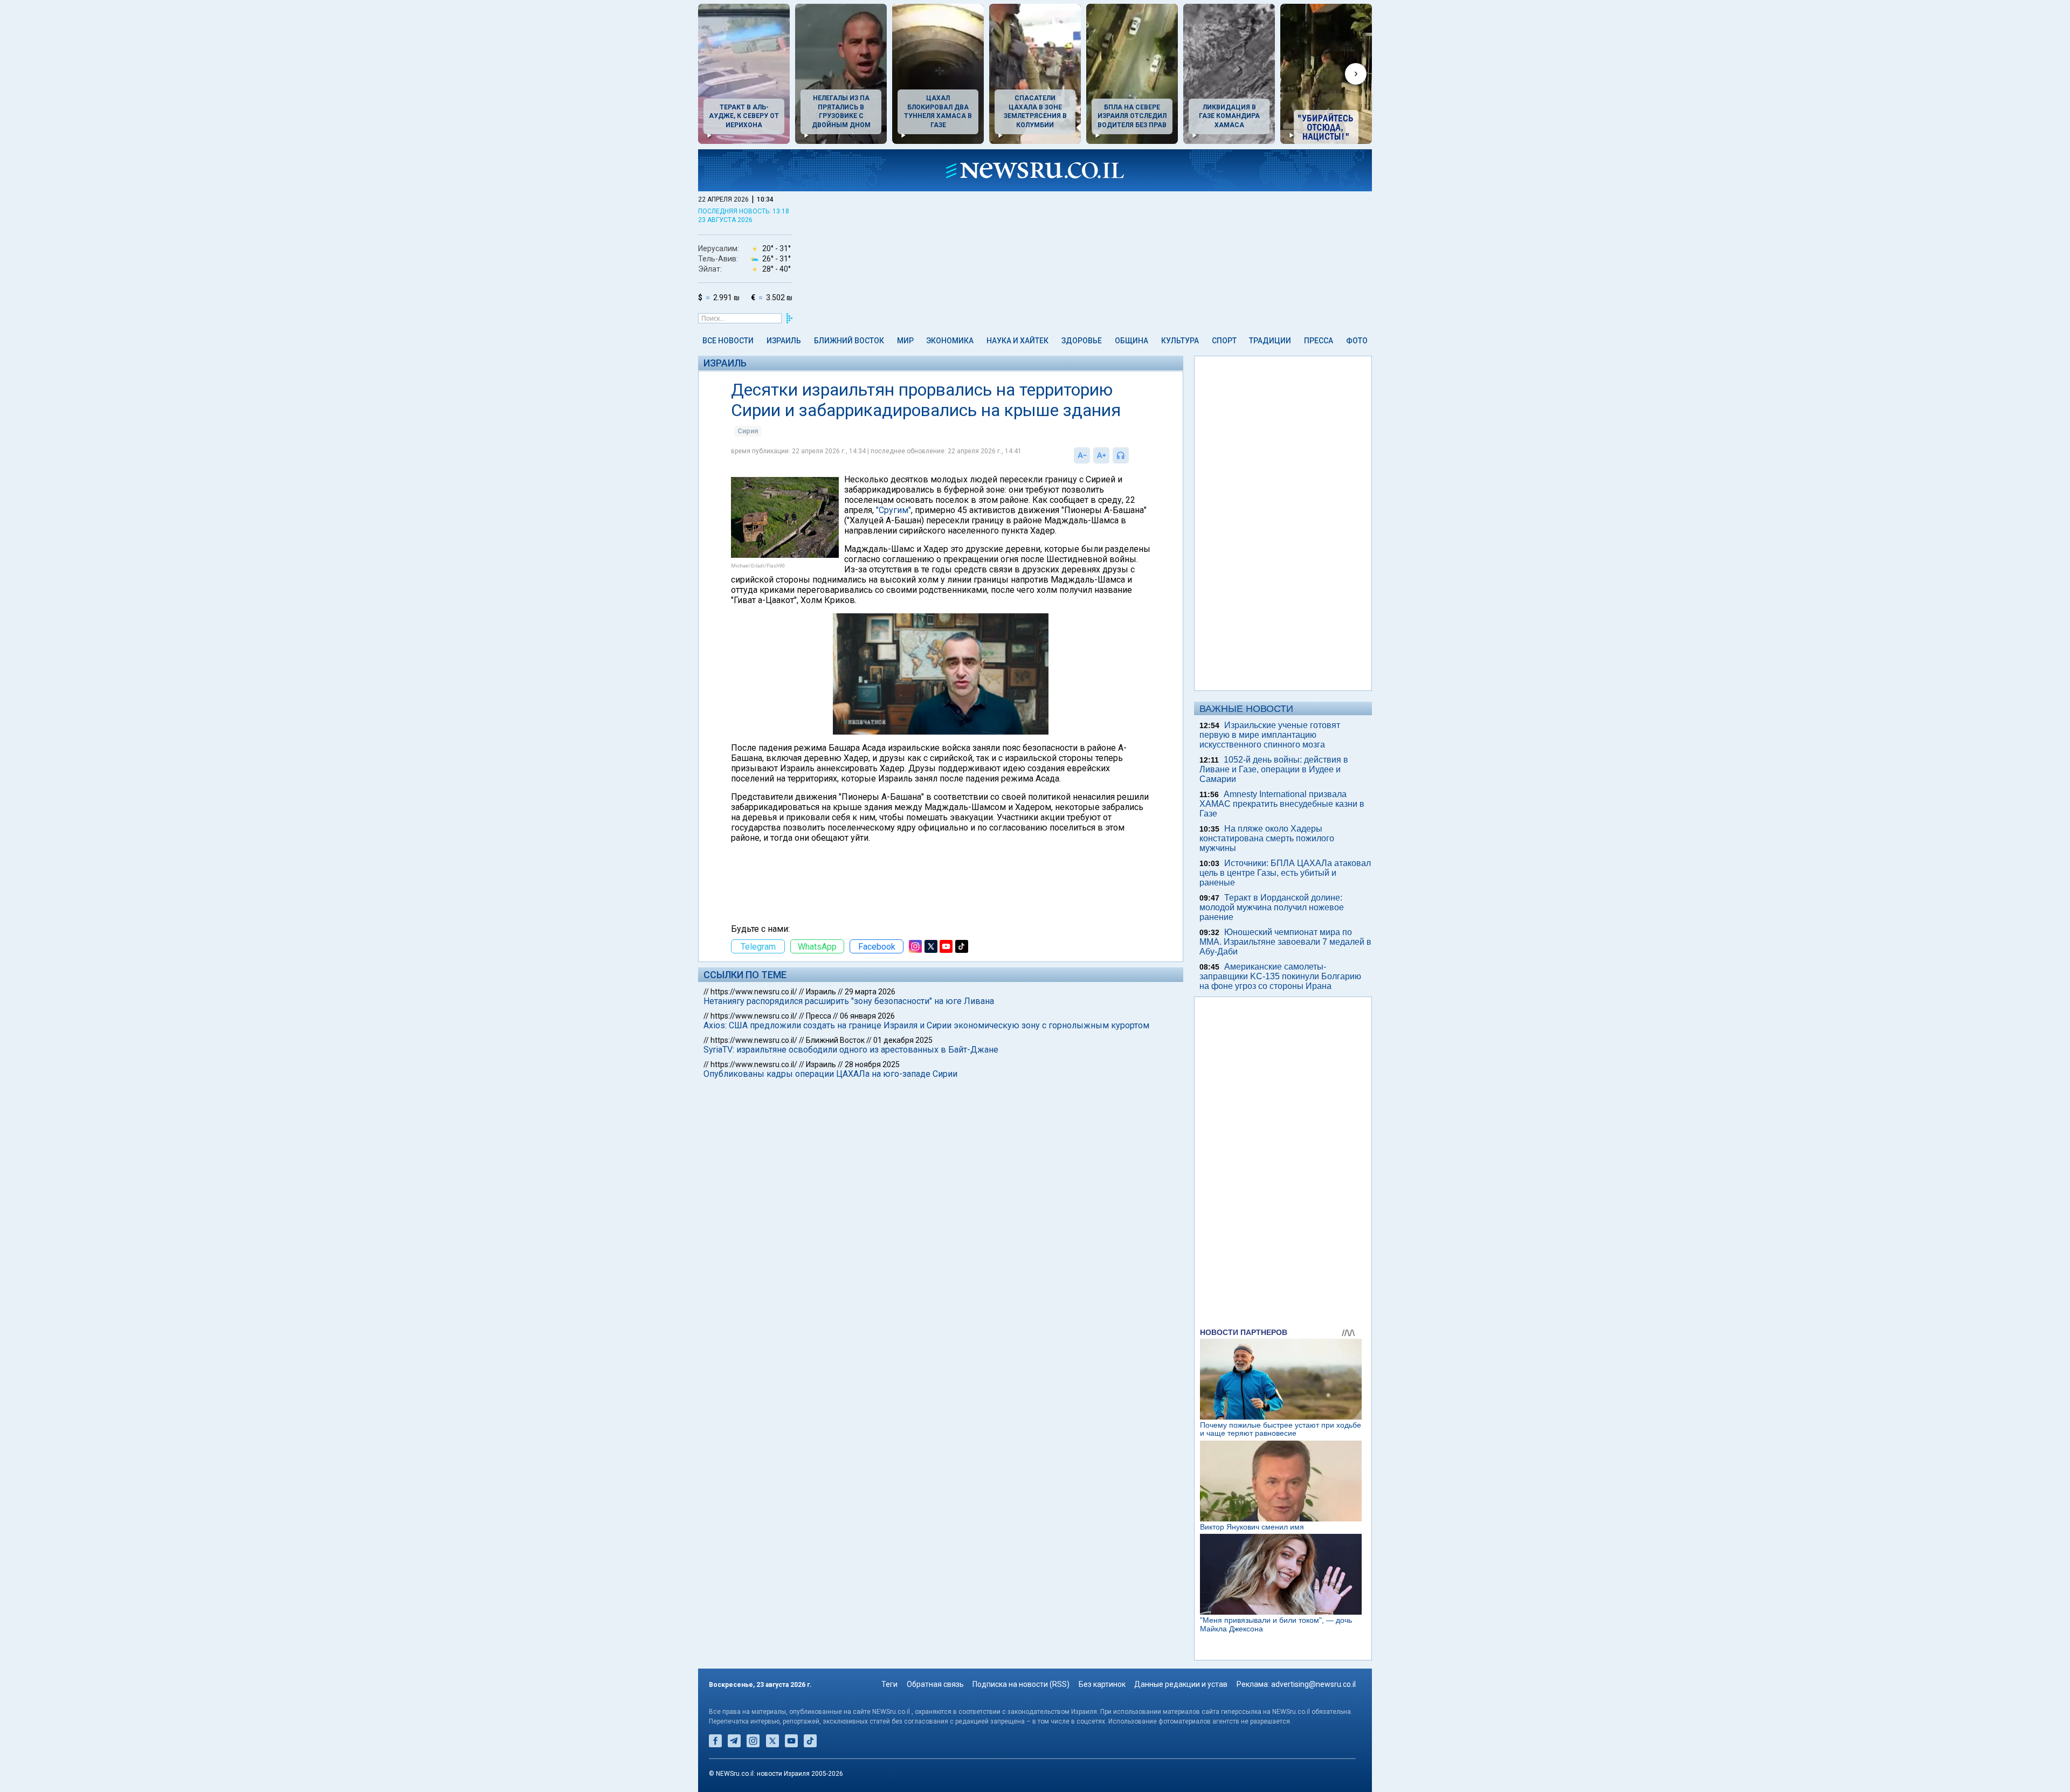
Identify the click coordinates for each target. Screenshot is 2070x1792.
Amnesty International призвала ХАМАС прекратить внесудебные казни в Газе (1282, 804)
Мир (905, 341)
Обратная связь (935, 1684)
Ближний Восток (849, 341)
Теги (889, 1684)
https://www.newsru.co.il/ (754, 992)
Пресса (1319, 341)
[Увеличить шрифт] (1101, 455)
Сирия (748, 431)
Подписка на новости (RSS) (1021, 1684)
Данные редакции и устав (1181, 1684)
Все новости (728, 341)
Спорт (1224, 341)
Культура (1180, 341)
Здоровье (1082, 341)
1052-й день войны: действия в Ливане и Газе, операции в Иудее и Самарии (1274, 769)
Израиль (784, 341)
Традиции (1270, 341)
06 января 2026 (867, 1016)
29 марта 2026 (870, 992)
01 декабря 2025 (903, 1040)
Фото (1357, 341)
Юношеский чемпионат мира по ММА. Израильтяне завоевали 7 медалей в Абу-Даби (1285, 942)
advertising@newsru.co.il (1313, 1684)
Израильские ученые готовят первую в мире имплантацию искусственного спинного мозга (1270, 735)
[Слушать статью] (1131, 455)
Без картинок (1102, 1684)
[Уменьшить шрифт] (1082, 455)
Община (1131, 341)
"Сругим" (893, 510)
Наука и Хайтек (1017, 341)
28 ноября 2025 (872, 1064)
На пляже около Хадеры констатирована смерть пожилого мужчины (1267, 838)
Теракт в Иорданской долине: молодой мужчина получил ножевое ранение (1272, 907)
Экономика (950, 341)
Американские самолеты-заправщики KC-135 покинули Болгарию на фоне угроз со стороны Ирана (1280, 976)
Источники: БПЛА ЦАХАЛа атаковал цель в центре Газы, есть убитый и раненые (1285, 873)
